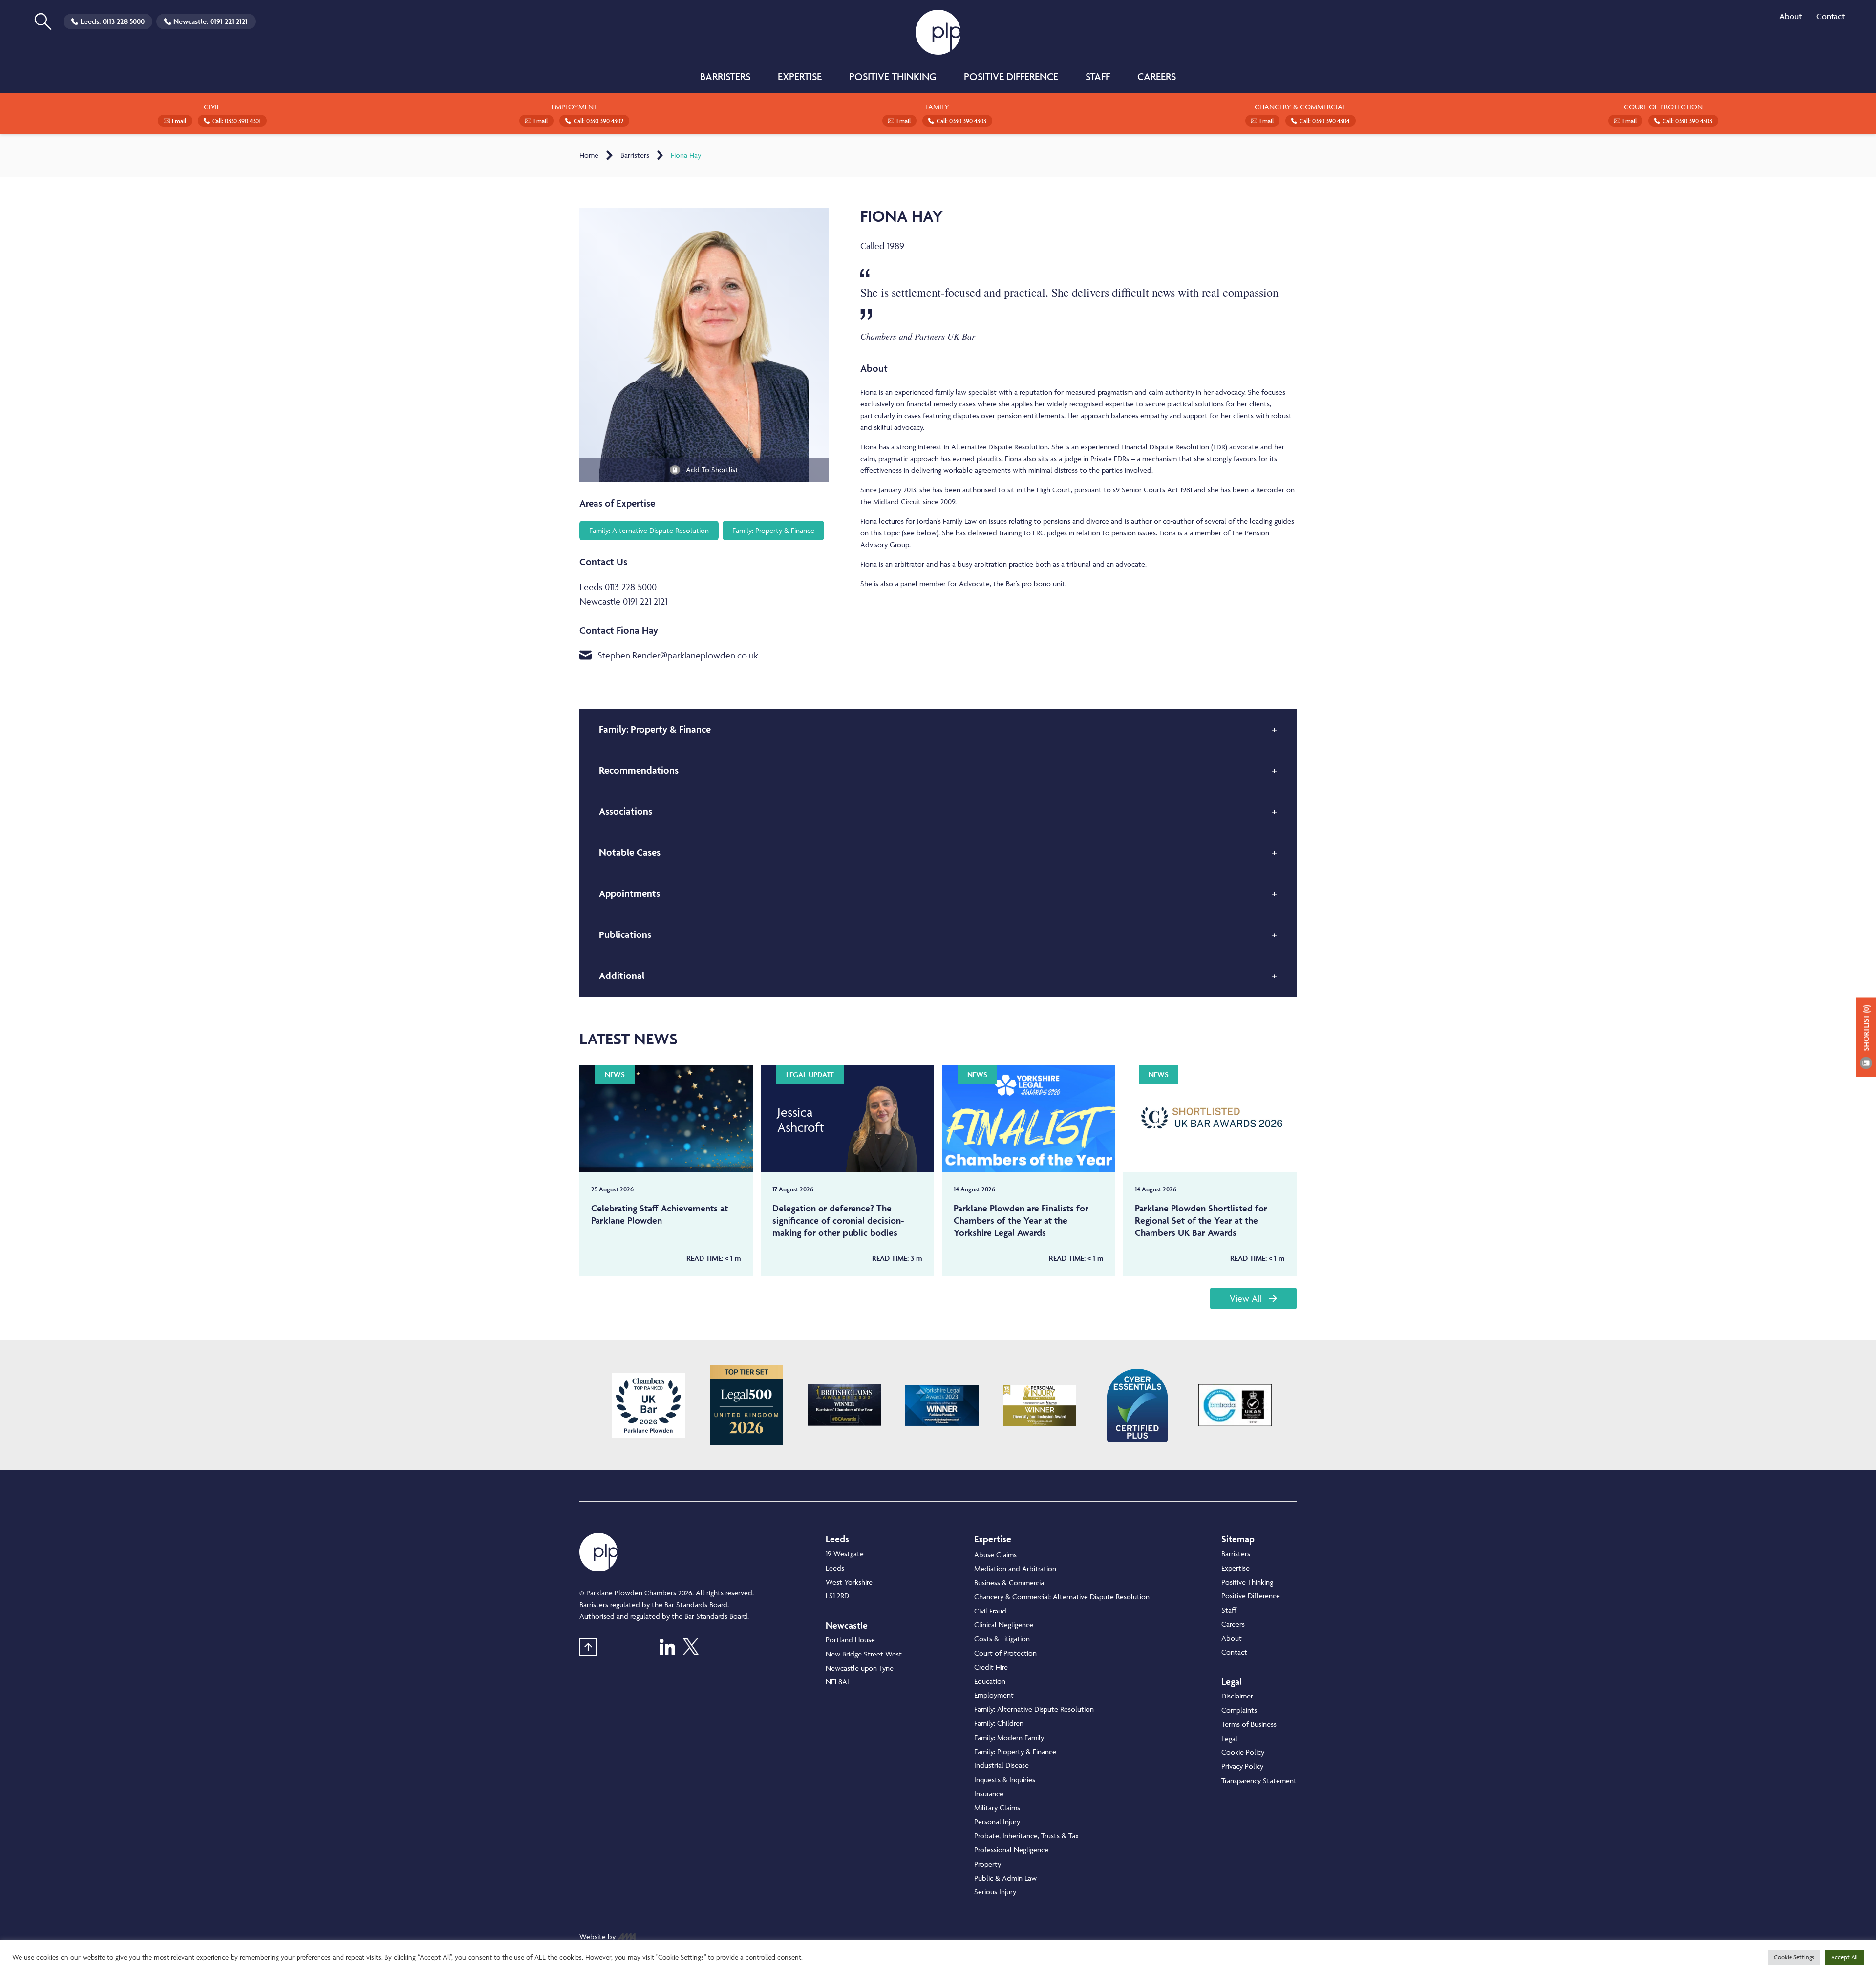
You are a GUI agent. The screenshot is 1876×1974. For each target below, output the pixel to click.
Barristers (725, 76)
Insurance (989, 1794)
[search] (43, 21)
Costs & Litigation (1002, 1639)
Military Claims (997, 1808)
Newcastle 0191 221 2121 (623, 601)
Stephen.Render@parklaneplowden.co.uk (678, 655)
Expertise (800, 76)
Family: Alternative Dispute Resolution (1034, 1709)
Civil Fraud (990, 1611)
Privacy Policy (1242, 1766)
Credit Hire (991, 1667)
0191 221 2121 (229, 21)
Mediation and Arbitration (1015, 1568)
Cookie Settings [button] (1794, 1957)
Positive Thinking (893, 76)
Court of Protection (1005, 1653)
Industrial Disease (1002, 1765)
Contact (1831, 16)
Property (988, 1864)
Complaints (1239, 1710)
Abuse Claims (995, 1555)
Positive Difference (1011, 76)
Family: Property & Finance (1015, 1751)
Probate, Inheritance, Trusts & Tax (1026, 1836)
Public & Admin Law (1005, 1878)
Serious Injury (995, 1892)
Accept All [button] (1844, 1957)
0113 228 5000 (124, 21)
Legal (1229, 1738)
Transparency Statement (1259, 1780)
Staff (1098, 76)
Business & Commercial (1010, 1582)
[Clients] (649, 1405)
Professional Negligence (1011, 1850)
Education (990, 1681)
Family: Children (999, 1723)
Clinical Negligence (1004, 1624)
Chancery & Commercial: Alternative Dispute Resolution (1062, 1597)
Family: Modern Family (1009, 1737)
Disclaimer (1237, 1696)
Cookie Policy (1243, 1752)
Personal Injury (997, 1821)
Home (589, 155)
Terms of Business (1249, 1724)
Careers (1157, 76)
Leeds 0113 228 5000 (618, 587)
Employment (994, 1695)
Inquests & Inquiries (1005, 1779)
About (1791, 16)
